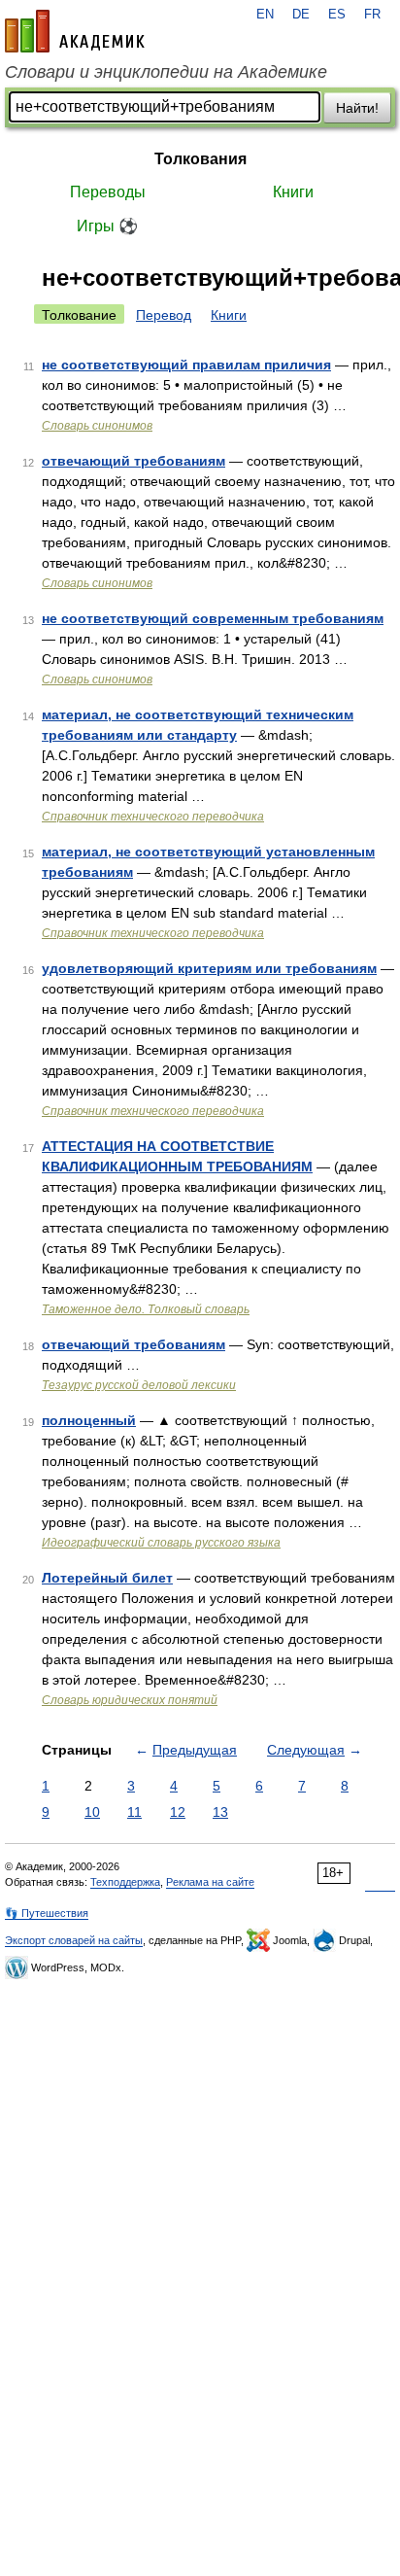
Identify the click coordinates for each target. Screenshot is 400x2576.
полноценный (89, 1420)
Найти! (357, 108)
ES (337, 15)
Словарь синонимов (97, 426)
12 (178, 1812)
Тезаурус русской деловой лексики (139, 1385)
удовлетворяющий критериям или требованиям (209, 968)
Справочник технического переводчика (153, 817)
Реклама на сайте (210, 1882)
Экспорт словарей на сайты (74, 1940)
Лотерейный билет (107, 1578)
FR (372, 15)
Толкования (200, 159)
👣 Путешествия (47, 1913)
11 (134, 1812)
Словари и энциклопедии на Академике (166, 72)
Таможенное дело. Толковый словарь (146, 1309)
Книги (293, 192)
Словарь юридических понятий (130, 1700)
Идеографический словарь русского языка (161, 1543)
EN (265, 15)
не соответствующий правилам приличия (186, 365)
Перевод (164, 315)
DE (301, 15)
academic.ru (75, 31)
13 (220, 1812)
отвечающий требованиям (133, 461)
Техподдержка (125, 1882)
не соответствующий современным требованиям (213, 618)
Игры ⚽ (107, 226)
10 (92, 1812)
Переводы (108, 192)
